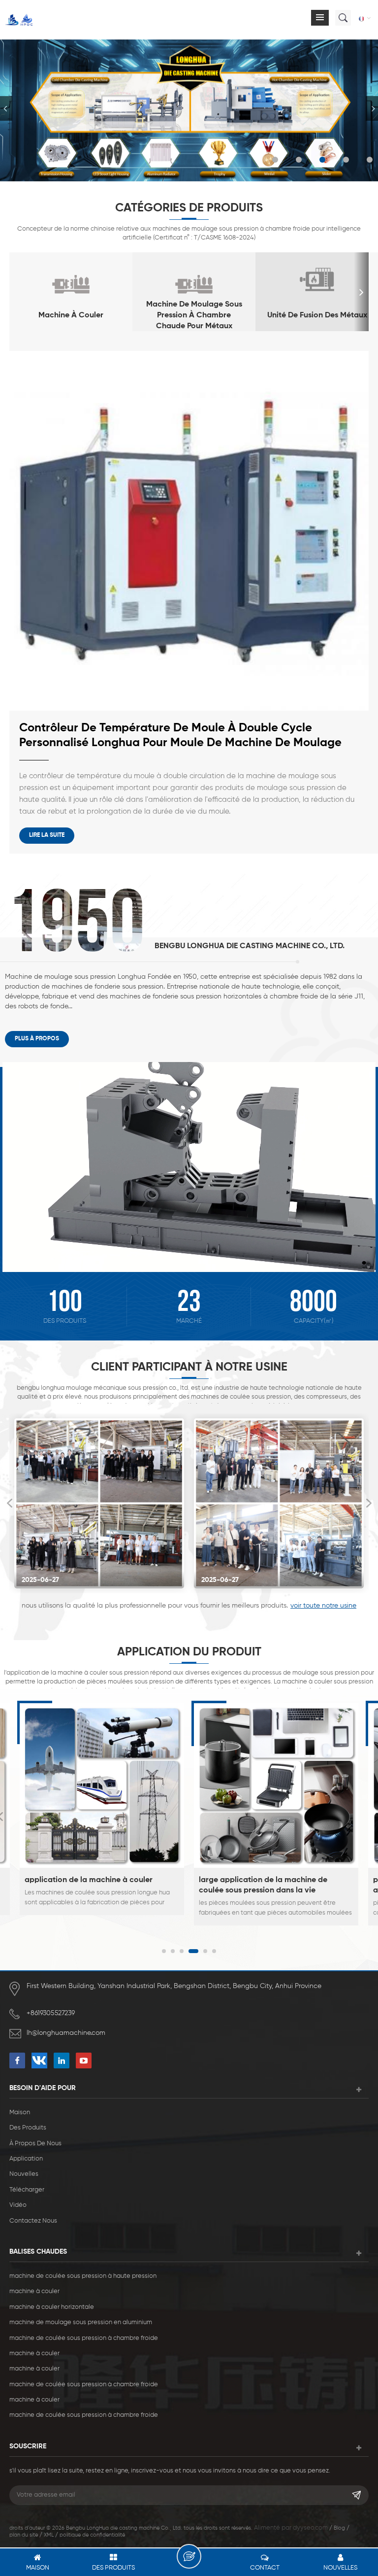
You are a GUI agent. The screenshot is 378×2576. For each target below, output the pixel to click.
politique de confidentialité (92, 2535)
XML (49, 2535)
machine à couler (34, 2291)
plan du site (24, 2535)
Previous (9, 1503)
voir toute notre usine (323, 1606)
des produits (28, 2128)
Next (369, 1503)
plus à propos (37, 1039)
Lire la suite (47, 835)
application (26, 2159)
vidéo (18, 2205)
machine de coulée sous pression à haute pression (83, 2276)
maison (20, 2112)
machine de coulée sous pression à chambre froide (84, 2338)
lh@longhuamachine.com (66, 2033)
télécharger (27, 2190)
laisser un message (189, 2556)
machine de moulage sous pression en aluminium (81, 2322)
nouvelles (24, 2174)
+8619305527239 (51, 2013)
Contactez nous (33, 2221)
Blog (339, 2528)
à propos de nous (35, 2144)
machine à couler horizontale (52, 2307)
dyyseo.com (310, 2528)
